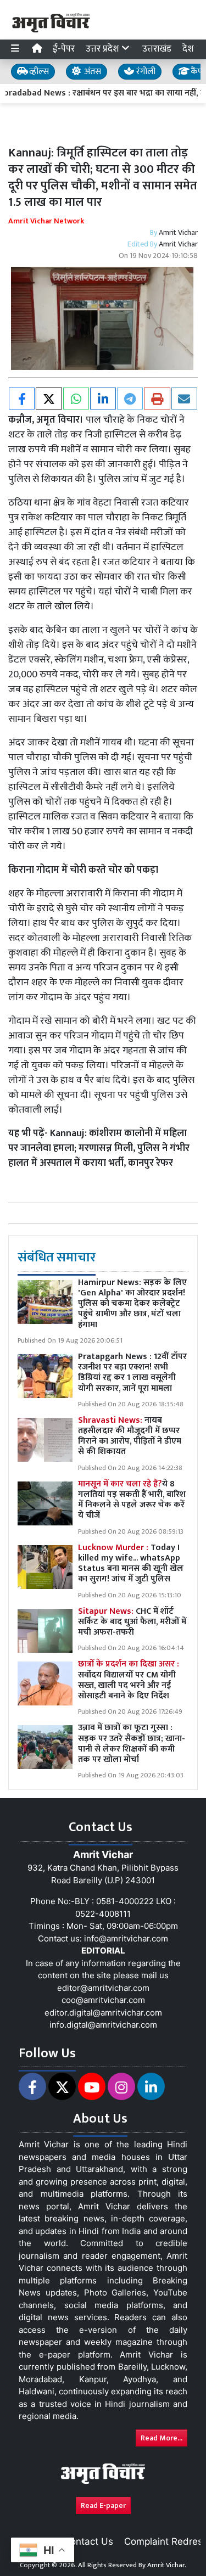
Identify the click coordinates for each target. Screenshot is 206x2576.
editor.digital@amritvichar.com (103, 2013)
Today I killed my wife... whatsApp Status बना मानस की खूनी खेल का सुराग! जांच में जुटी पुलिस (131, 1564)
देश (188, 49)
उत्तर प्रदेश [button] (104, 49)
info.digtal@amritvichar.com (103, 2025)
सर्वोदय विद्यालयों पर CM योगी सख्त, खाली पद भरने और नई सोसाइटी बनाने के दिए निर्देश (129, 1680)
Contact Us (88, 2541)
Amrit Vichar (178, 232)
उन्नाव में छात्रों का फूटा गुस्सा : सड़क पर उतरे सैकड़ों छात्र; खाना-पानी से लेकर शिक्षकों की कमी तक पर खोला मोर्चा (132, 1744)
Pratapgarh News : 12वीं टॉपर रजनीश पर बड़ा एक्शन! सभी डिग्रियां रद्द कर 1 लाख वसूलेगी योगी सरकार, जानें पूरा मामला (132, 1373)
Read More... (162, 2438)
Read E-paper (103, 2505)
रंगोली (145, 72)
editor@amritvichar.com (103, 1988)
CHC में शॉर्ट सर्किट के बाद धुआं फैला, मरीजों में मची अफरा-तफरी (132, 1622)
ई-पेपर (64, 49)
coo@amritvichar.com (103, 2000)
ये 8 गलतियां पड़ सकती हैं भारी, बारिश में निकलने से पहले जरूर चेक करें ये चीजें (132, 1500)
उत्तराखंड (157, 49)
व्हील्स (38, 72)
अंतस (91, 72)
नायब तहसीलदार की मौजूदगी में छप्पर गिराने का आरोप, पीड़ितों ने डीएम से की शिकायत (130, 1436)
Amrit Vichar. (167, 2565)
